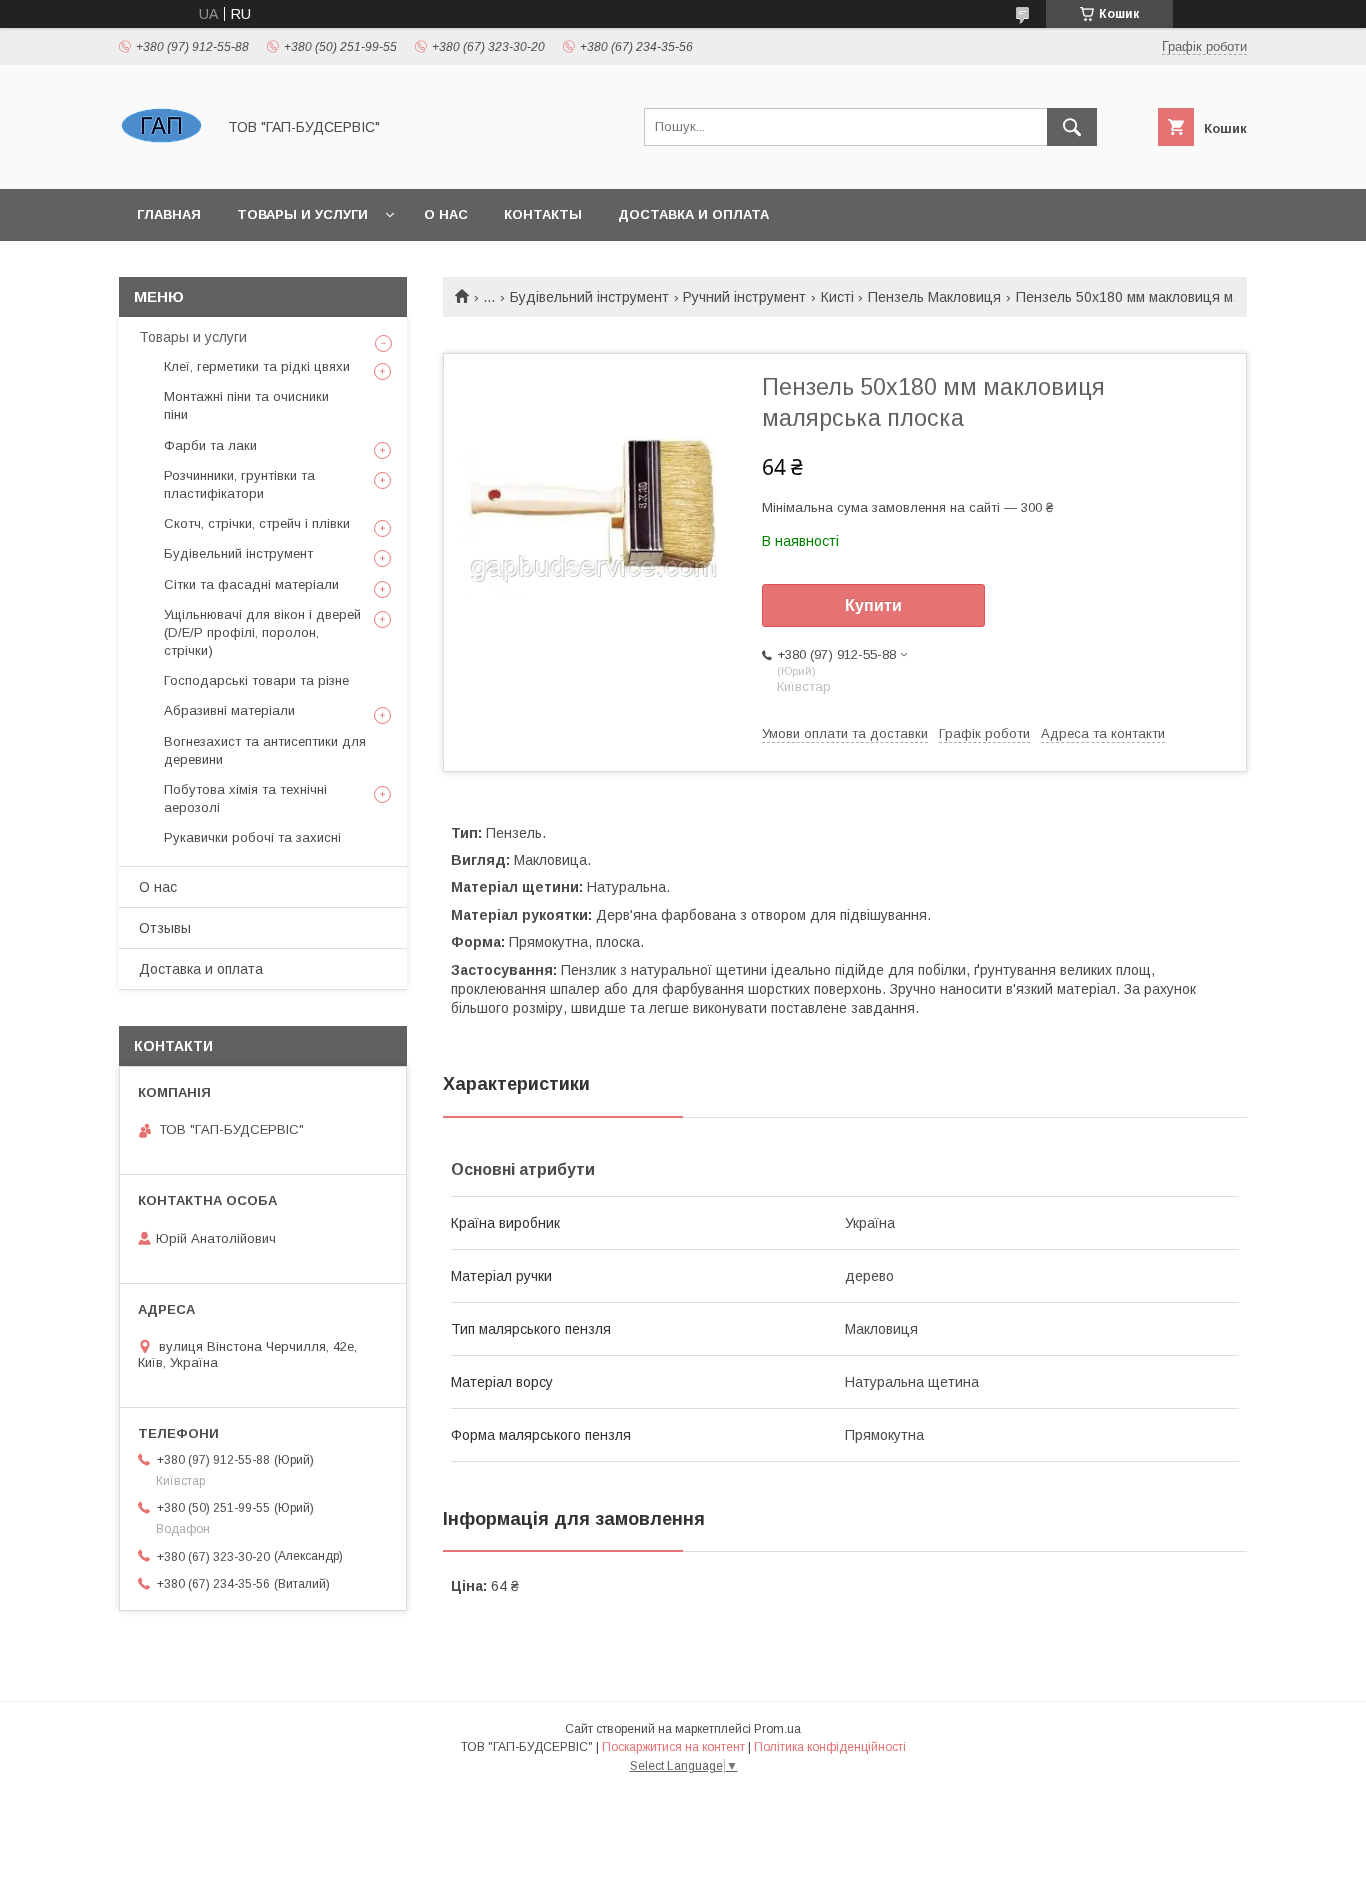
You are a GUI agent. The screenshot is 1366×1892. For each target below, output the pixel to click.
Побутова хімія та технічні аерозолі (245, 798)
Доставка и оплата (693, 214)
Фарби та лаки (210, 445)
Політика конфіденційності (830, 1747)
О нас (446, 214)
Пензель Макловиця (934, 297)
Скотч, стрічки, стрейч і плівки (257, 523)
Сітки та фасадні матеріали (251, 584)
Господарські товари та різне (256, 680)
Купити (873, 605)
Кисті (837, 297)
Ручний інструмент (744, 297)
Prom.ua (777, 1729)
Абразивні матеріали (229, 710)
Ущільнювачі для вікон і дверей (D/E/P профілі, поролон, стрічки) (262, 632)
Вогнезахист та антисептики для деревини (265, 750)
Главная (169, 214)
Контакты (543, 214)
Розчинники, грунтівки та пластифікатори (239, 484)
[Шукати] (1072, 127)
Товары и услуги (302, 214)
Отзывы (165, 928)
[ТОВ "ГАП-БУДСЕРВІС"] (161, 163)
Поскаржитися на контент (673, 1747)
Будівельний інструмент (589, 297)
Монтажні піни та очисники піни (246, 405)
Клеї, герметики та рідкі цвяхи (257, 366)
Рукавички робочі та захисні (252, 837)
